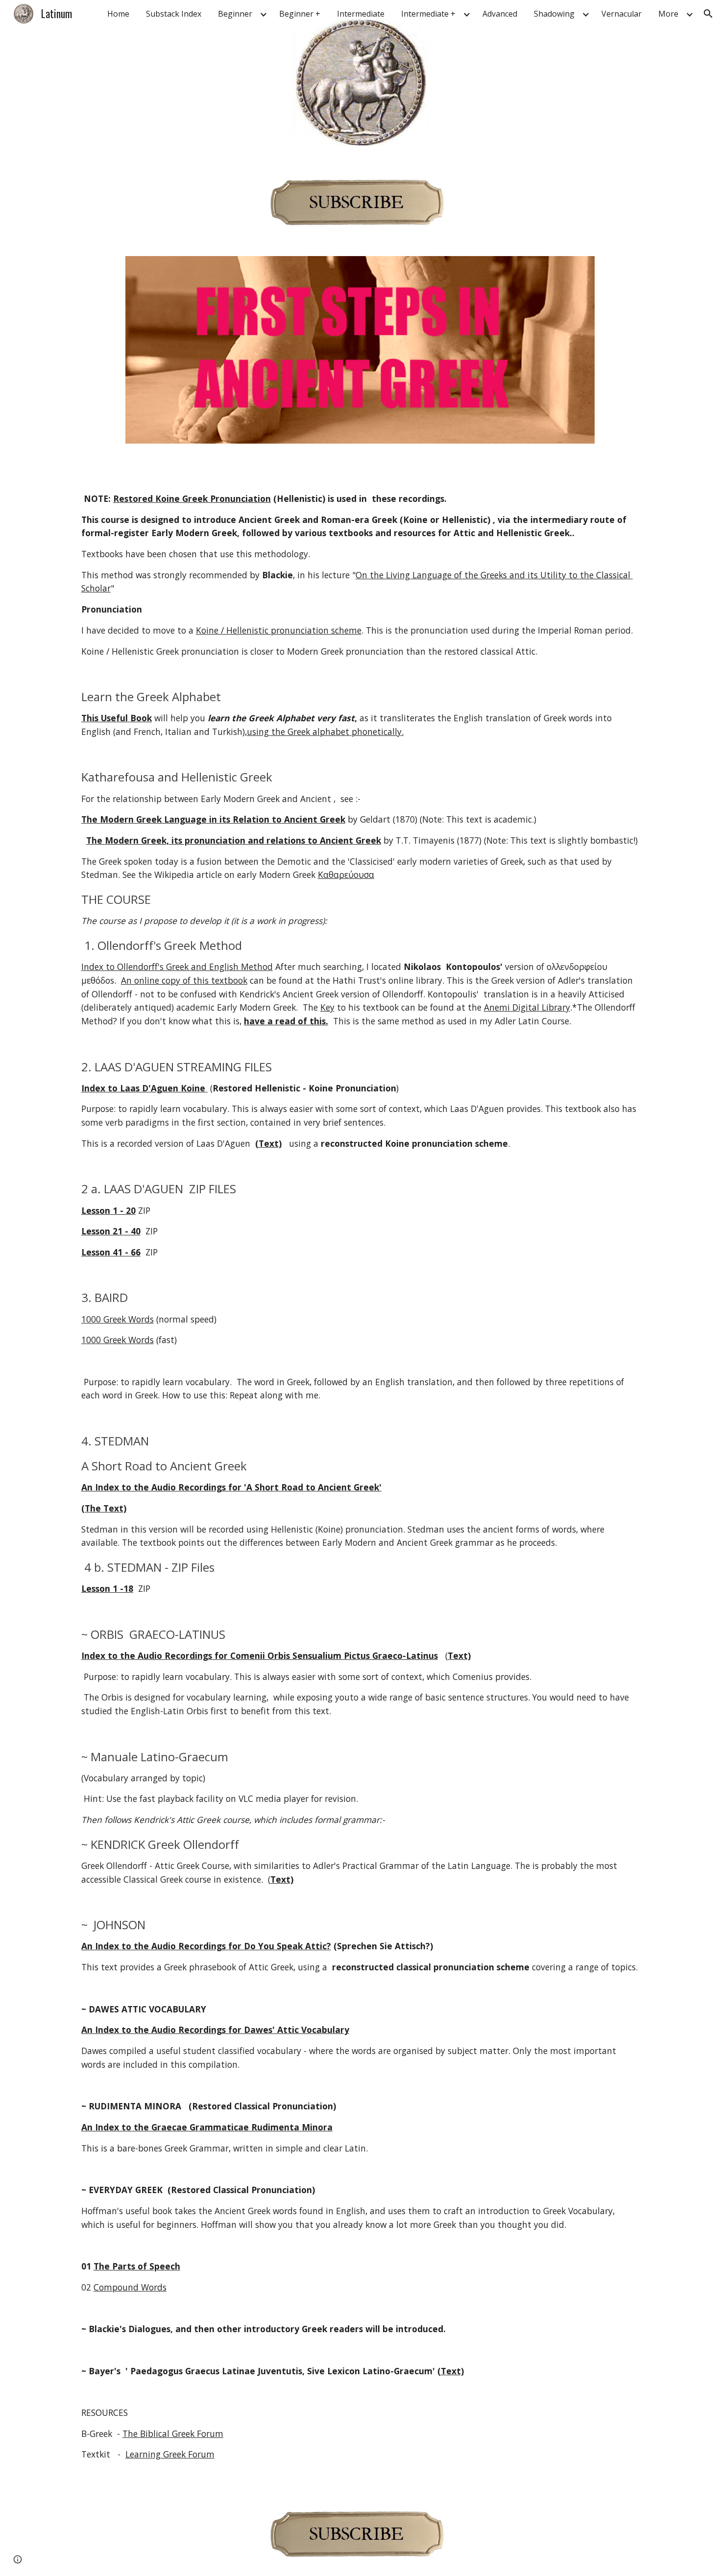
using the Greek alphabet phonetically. (325, 732)
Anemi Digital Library (527, 1007)
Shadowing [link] (554, 14)
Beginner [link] (235, 14)
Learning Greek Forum (170, 2454)
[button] (708, 14)
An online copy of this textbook (184, 980)
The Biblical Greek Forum (173, 2434)
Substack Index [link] (174, 14)
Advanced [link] (500, 14)
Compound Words (130, 2287)
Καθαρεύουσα (346, 874)
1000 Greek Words (118, 1319)
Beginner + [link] (300, 14)
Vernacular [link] (622, 14)
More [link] (668, 14)
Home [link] (118, 14)
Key (327, 1007)
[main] (360, 1477)
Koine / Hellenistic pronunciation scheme (279, 630)
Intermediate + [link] (428, 14)
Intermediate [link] (361, 14)
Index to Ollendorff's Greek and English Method (177, 967)
